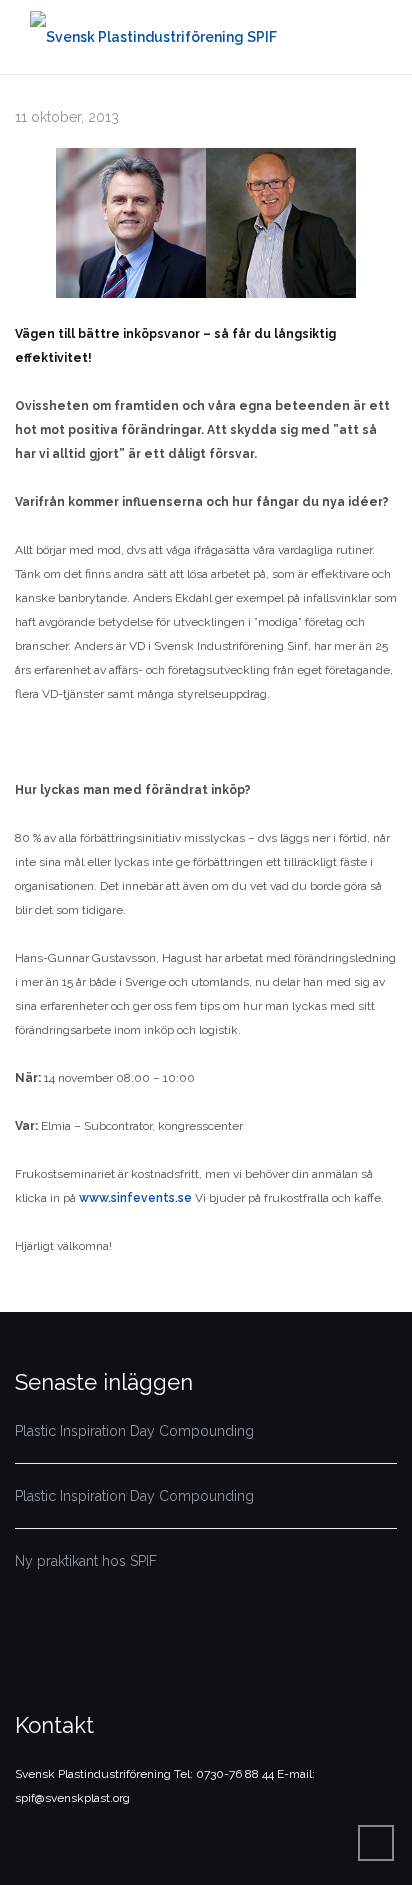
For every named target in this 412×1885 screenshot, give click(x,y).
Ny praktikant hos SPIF (86, 1561)
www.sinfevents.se (135, 1198)
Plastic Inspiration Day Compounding (134, 1431)
